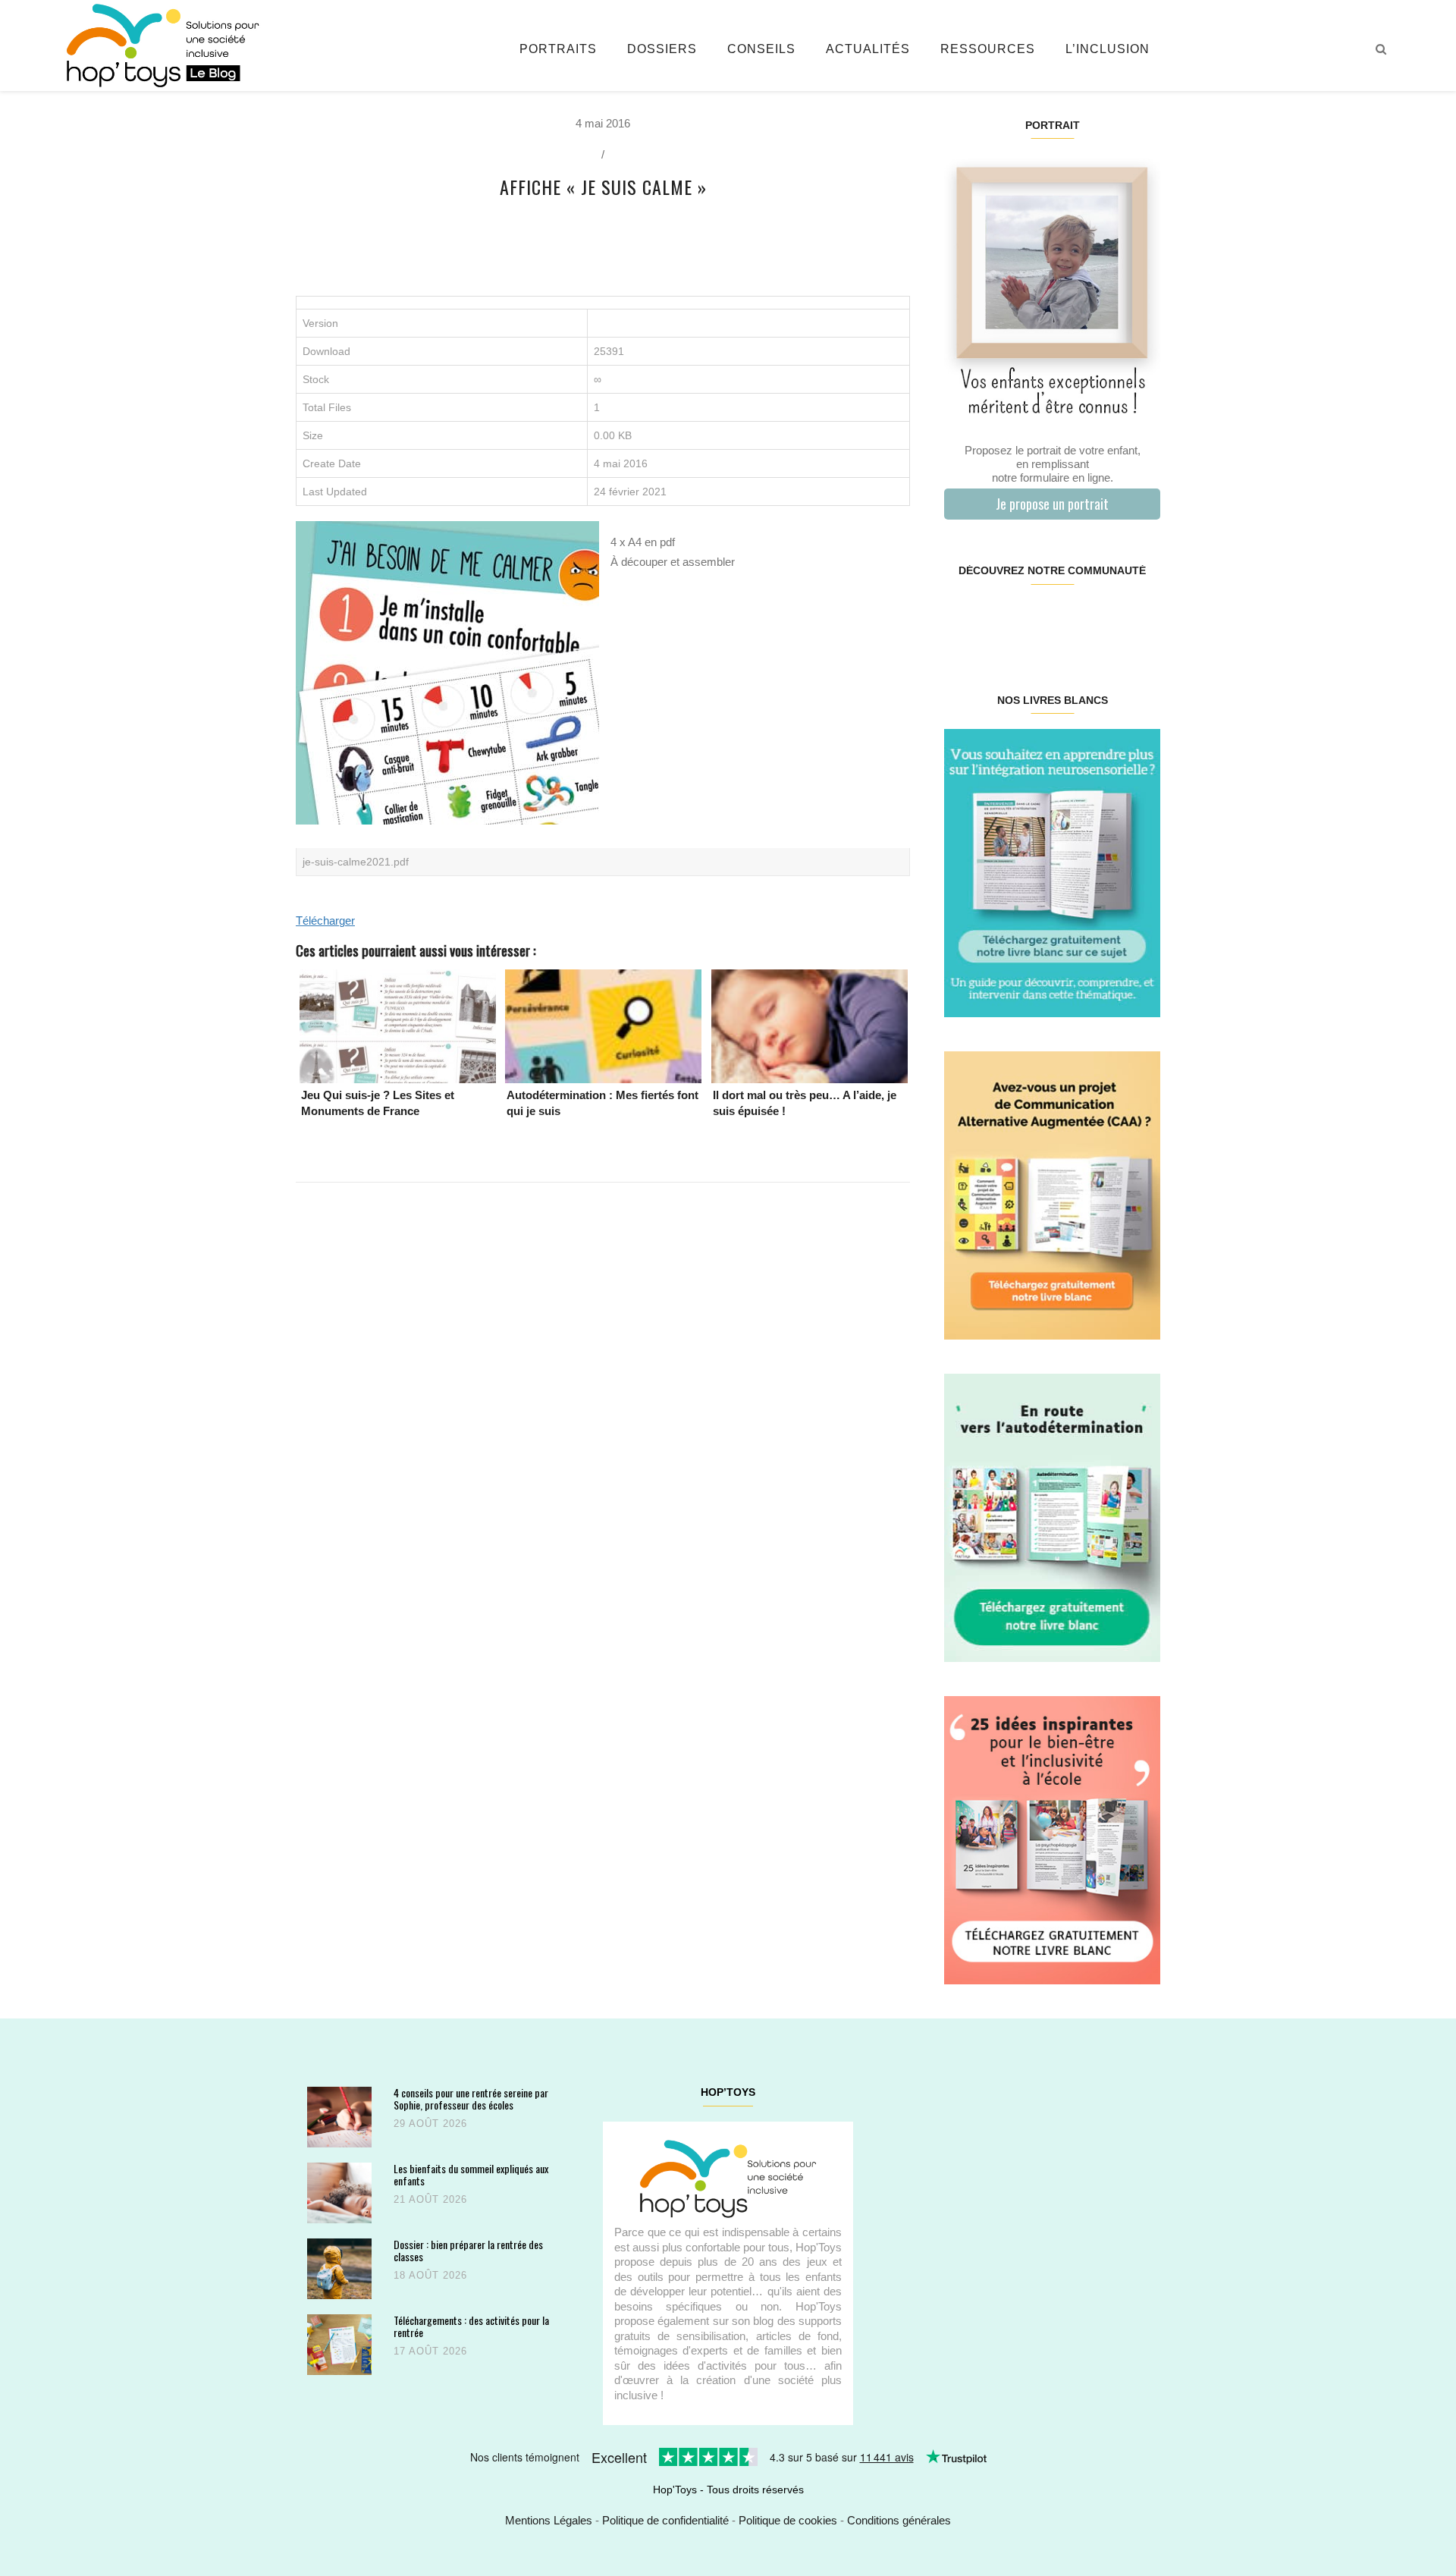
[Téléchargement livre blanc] (1052, 872)
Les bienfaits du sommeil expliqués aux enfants (471, 2174)
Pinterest (1034, 619)
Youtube (1105, 619)
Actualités (868, 49)
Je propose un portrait (1052, 504)
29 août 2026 (430, 2124)
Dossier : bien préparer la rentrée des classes (468, 2250)
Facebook (962, 619)
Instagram (998, 619)
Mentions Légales (549, 2520)
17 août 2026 (430, 2351)
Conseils (761, 49)
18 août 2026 (430, 2275)
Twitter (1141, 619)
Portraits (558, 49)
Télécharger (325, 920)
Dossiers (662, 49)
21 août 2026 (430, 2199)
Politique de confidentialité (665, 2520)
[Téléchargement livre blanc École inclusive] (1052, 1839)
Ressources (988, 49)
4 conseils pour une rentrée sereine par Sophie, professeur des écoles (471, 2098)
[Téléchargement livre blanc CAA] (1052, 1194)
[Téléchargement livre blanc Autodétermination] (1052, 1517)
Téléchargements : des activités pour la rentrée (471, 2326)
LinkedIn (1070, 619)
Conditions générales (899, 2520)
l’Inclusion (1108, 49)
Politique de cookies (788, 2520)
